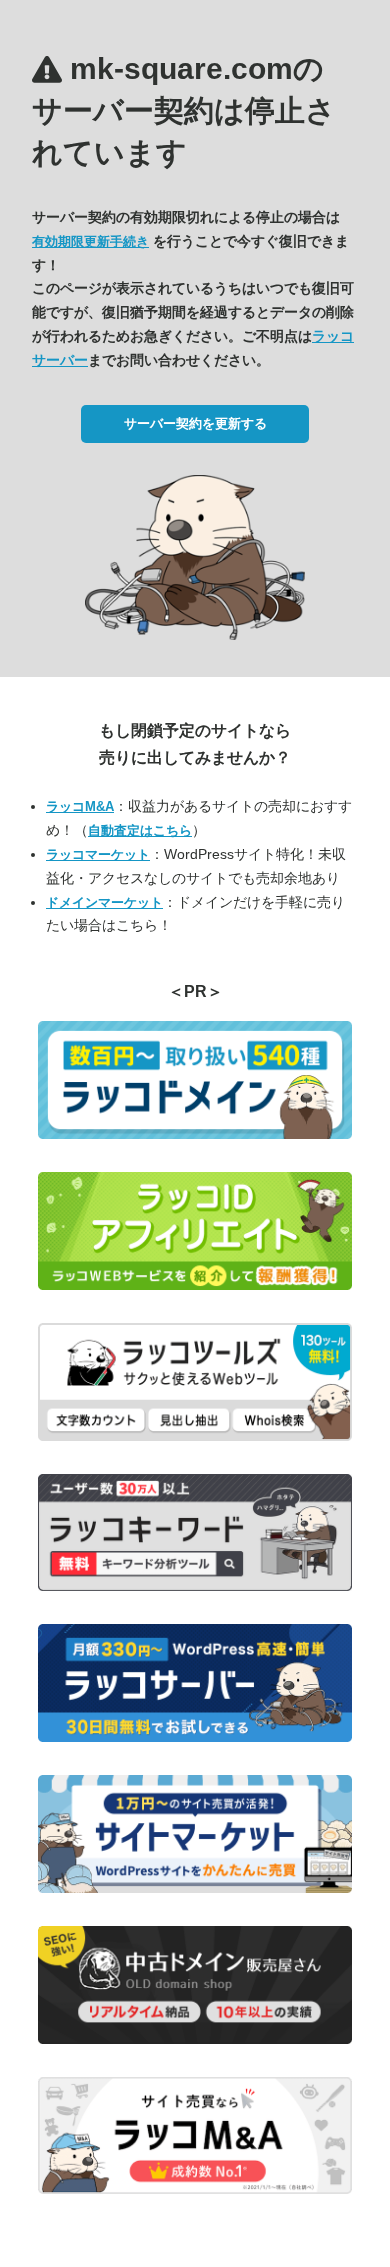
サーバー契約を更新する (195, 423)
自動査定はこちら (140, 830)
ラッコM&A (80, 806)
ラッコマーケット (98, 854)
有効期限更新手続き (90, 241)
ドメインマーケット (104, 902)
